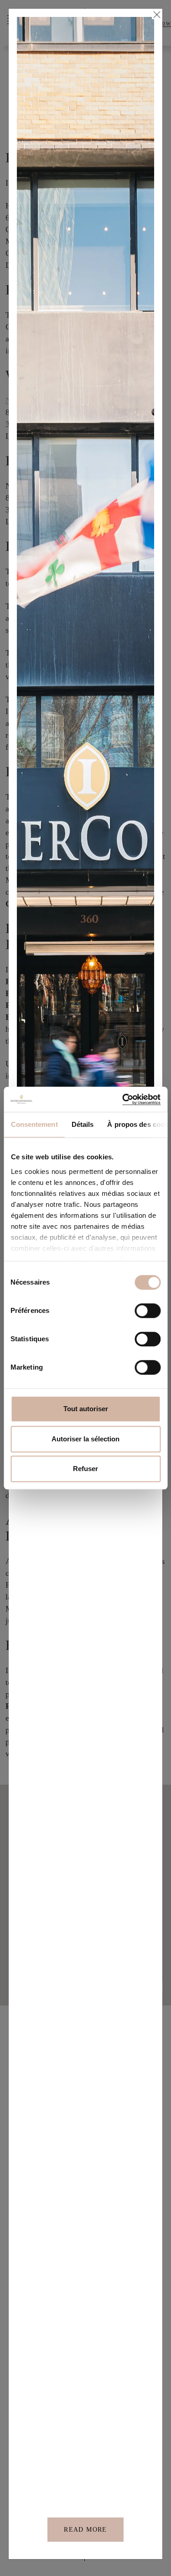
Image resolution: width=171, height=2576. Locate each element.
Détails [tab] (82, 1124)
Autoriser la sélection (85, 1439)
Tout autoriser (86, 1409)
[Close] (156, 15)
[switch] (148, 1311)
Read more (85, 2530)
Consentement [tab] (34, 1124)
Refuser (85, 1469)
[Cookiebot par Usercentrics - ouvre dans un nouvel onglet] (122, 1099)
